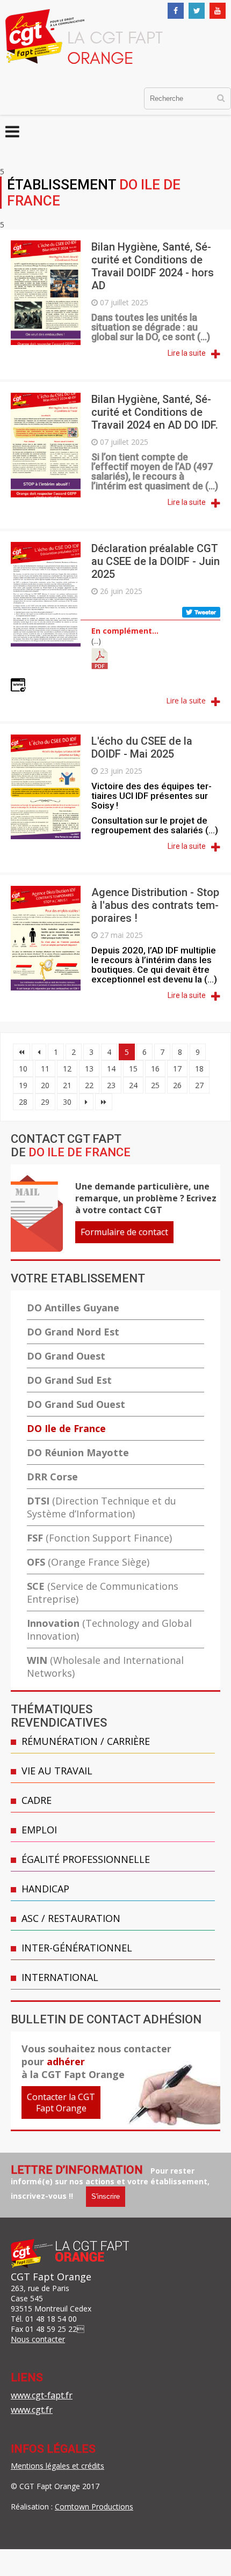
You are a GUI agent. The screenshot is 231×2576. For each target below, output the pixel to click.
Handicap (45, 1889)
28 (23, 1102)
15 (133, 1069)
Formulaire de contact (124, 1232)
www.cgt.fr (32, 2410)
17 (177, 1069)
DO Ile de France (66, 1428)
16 (155, 1069)
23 (111, 1085)
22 (89, 1085)
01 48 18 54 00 (51, 2319)
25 (155, 1085)
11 (45, 1069)
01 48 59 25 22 (51, 2329)
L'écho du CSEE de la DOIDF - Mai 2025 (142, 747)
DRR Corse (52, 1477)
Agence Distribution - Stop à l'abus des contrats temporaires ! (155, 905)
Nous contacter (38, 2339)
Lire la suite (187, 353)
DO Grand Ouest (66, 1356)
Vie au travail (57, 1771)
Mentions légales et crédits (57, 2466)
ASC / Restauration (71, 1918)
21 (67, 1085)
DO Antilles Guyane (73, 1308)
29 (45, 1102)
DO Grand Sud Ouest (76, 1404)
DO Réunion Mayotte (78, 1452)
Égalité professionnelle (86, 1859)
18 (199, 1069)
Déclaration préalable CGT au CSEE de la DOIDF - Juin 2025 (156, 561)
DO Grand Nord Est (73, 1332)
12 (67, 1069)
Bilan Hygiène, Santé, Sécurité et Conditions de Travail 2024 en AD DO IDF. (155, 412)
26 (177, 1085)
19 (23, 1085)
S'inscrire (106, 2196)
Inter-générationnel (77, 1948)
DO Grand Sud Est (69, 1380)
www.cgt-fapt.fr (42, 2395)
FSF (99, 1538)
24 (133, 1085)
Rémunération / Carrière (86, 1741)
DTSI (102, 1507)
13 (89, 1069)
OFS (88, 1562)
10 (23, 1069)
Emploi (39, 1830)
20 (45, 1085)
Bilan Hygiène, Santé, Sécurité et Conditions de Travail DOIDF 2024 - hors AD (153, 266)
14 (111, 1069)
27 (199, 1085)
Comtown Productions (94, 2507)
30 (67, 1102)
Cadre (37, 1800)
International (60, 1977)
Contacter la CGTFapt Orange (61, 2102)
